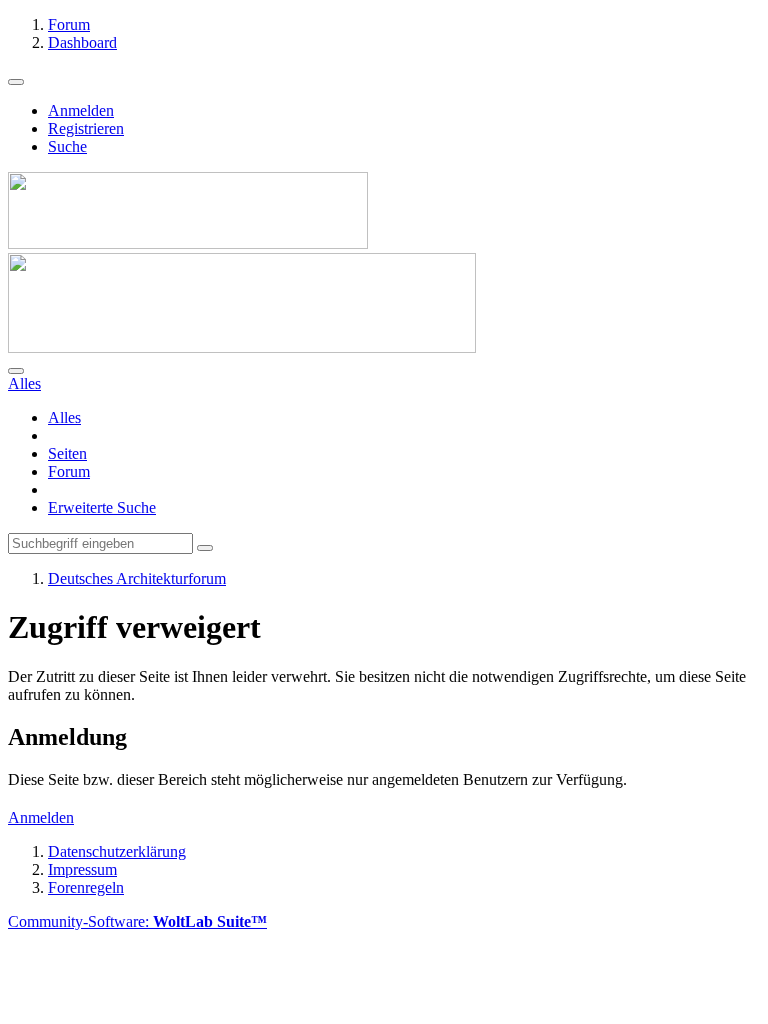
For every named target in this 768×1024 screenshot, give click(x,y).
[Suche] (16, 371)
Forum (69, 471)
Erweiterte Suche (102, 507)
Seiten (67, 453)
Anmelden (81, 110)
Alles (64, 417)
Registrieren (86, 128)
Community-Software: (137, 921)
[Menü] (16, 82)
